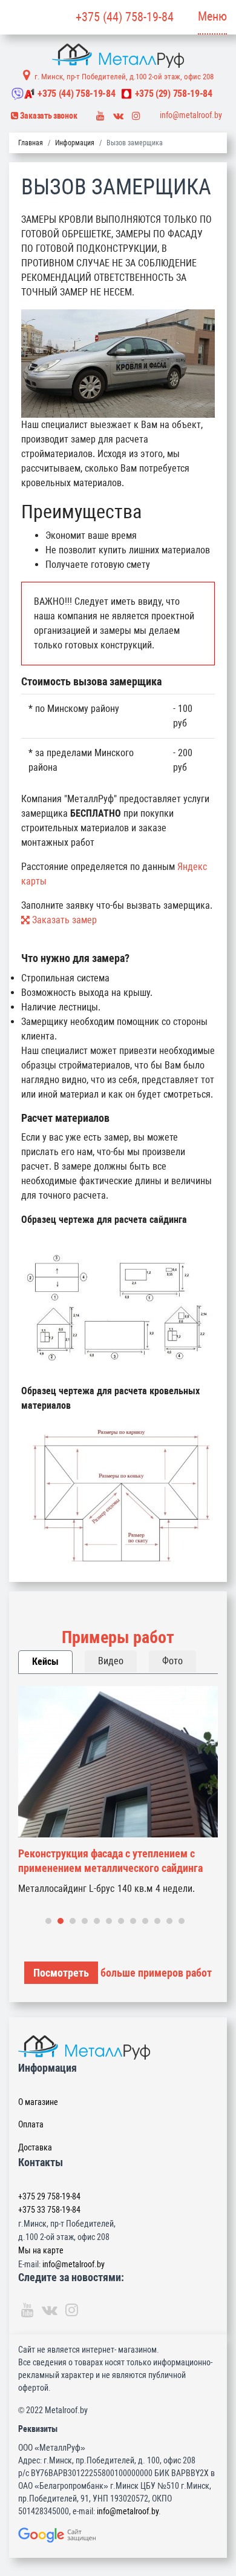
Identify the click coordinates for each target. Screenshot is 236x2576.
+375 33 (49, 2210)
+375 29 (49, 2196)
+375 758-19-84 (76, 94)
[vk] (118, 113)
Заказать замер (63, 920)
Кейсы (45, 1662)
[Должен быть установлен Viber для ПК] (18, 94)
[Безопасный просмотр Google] (118, 2535)
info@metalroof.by (191, 115)
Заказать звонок (48, 116)
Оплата (31, 2124)
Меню (212, 16)
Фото (172, 1661)
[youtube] (100, 113)
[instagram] (136, 113)
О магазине (38, 2102)
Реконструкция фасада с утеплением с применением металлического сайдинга (110, 1861)
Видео (111, 1661)
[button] (48, 1921)
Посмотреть (61, 1973)
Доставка (35, 2147)
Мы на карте (41, 2250)
